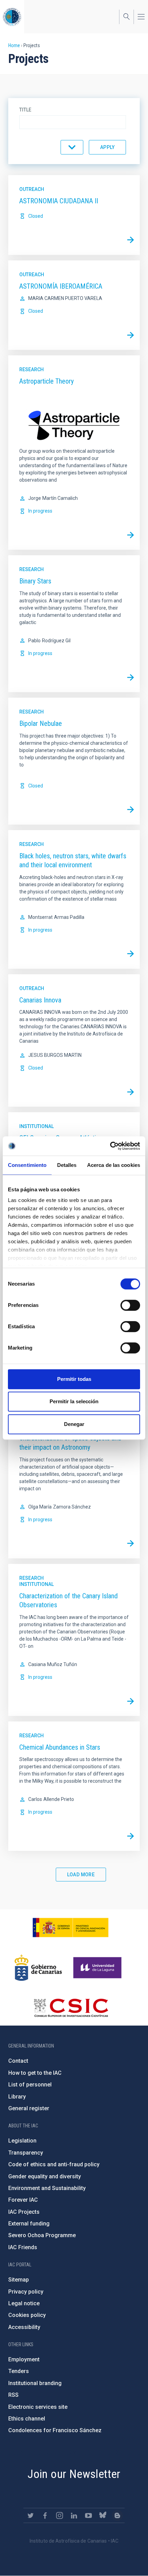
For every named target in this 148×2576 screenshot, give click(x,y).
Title (25, 110)
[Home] (12, 17)
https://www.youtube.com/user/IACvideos (88, 2515)
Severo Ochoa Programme (42, 2235)
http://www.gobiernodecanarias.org (38, 1968)
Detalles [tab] (67, 1165)
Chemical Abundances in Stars (60, 1747)
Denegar (74, 1424)
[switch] (130, 1305)
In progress (40, 511)
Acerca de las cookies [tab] (114, 1165)
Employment (24, 2359)
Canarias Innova (40, 1000)
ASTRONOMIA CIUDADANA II (59, 201)
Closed (36, 216)
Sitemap (19, 2280)
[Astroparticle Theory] (130, 535)
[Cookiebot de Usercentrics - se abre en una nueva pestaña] (110, 1146)
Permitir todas (74, 1379)
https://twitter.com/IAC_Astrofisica (31, 2515)
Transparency (26, 2153)
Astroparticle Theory (46, 381)
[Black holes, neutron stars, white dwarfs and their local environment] (130, 954)
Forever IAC (23, 2200)
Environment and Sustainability (47, 2188)
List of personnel (30, 2085)
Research (31, 369)
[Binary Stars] (130, 677)
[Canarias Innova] (130, 1092)
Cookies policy (27, 2315)
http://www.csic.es (71, 2008)
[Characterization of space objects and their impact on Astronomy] (130, 1544)
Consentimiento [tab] (27, 1165)
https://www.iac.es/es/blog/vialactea (117, 2515)
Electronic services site (38, 2407)
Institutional (36, 1126)
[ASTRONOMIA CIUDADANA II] (130, 240)
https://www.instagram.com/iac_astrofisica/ (60, 2515)
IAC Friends (23, 2247)
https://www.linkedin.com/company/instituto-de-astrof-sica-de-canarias (74, 2515)
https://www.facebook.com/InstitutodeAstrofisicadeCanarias (45, 2515)
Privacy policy (26, 2292)
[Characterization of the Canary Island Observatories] (130, 1701)
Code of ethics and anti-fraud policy (54, 2164)
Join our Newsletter (74, 2474)
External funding (29, 2224)
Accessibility (24, 2327)
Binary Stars (35, 581)
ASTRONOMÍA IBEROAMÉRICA (61, 286)
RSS (13, 2395)
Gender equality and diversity (45, 2176)
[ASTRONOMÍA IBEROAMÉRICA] (130, 335)
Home (14, 45)
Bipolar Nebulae (41, 723)
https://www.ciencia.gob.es (71, 1928)
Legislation (22, 2141)
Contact (18, 2061)
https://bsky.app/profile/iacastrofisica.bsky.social (103, 2515)
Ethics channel (27, 2419)
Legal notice (24, 2303)
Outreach (32, 189)
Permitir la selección (74, 1401)
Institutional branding (35, 2383)
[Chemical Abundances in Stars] (130, 1836)
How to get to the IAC (35, 2073)
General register (29, 2108)
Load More (81, 1875)
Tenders (19, 2371)
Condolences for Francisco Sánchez (55, 2430)
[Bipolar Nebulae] (130, 810)
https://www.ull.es (98, 1968)
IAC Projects (24, 2212)
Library (17, 2097)
